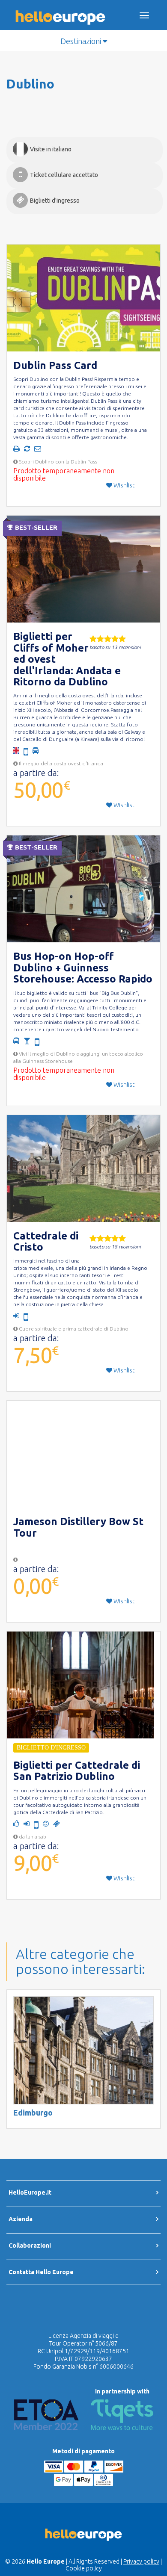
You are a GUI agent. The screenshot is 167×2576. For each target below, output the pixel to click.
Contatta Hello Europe (41, 2272)
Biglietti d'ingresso (55, 201)
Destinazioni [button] (82, 41)
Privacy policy (141, 2561)
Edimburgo (33, 2113)
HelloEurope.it (30, 2192)
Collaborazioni (30, 2246)
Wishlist (123, 485)
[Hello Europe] (60, 11)
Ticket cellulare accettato (64, 175)
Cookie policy (84, 2568)
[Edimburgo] (83, 2050)
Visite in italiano (51, 149)
